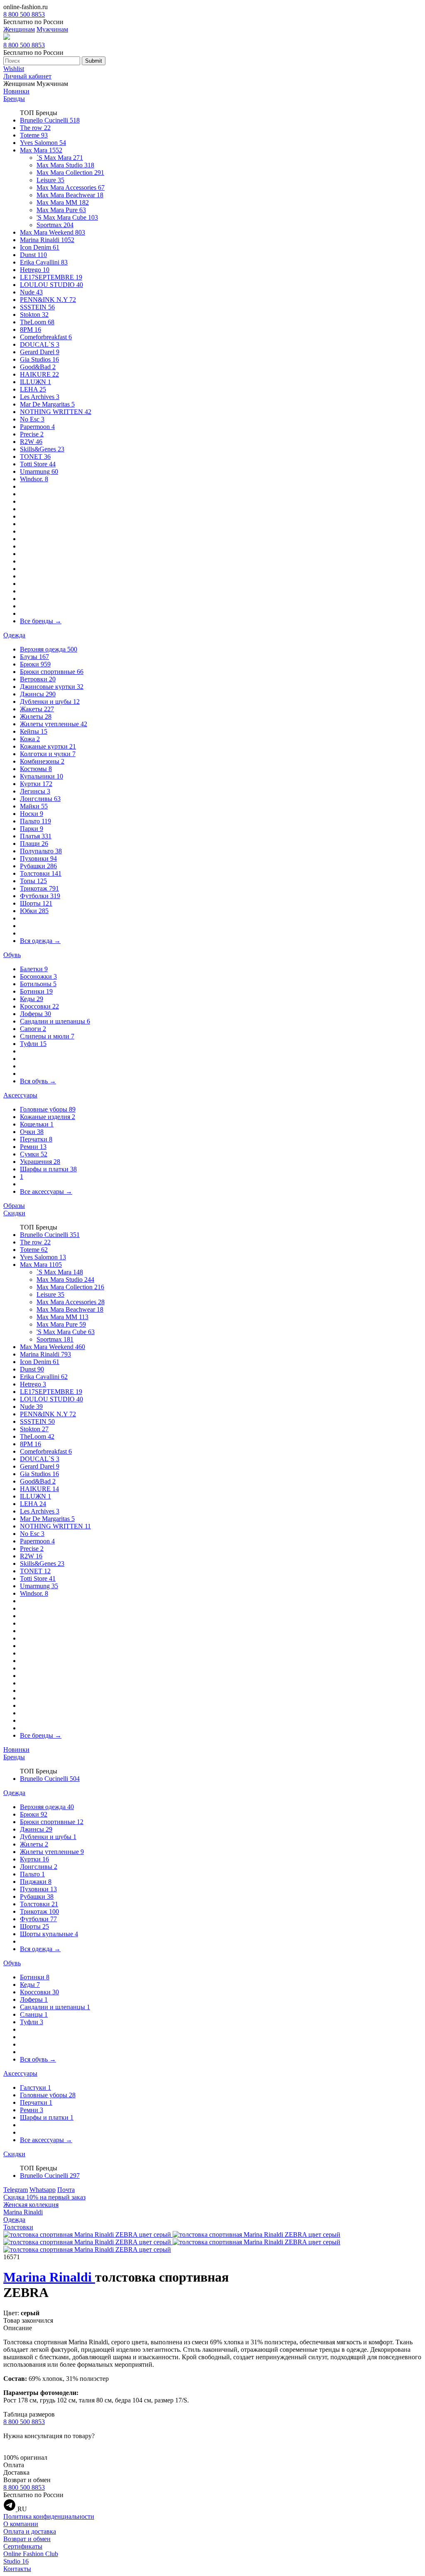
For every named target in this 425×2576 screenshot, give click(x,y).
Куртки (36, 784)
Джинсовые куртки (52, 687)
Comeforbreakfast (46, 337)
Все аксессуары (46, 1191)
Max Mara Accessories (71, 187)
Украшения (40, 1162)
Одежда (14, 635)
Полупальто (41, 851)
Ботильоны (38, 984)
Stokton (34, 315)
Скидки (14, 1213)
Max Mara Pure (61, 210)
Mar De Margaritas (47, 404)
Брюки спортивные (52, 672)
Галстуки (35, 2087)
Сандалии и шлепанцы (55, 1021)
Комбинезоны (42, 761)
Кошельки (37, 1124)
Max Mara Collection (70, 173)
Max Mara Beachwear (70, 195)
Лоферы (35, 1014)
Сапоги (33, 1029)
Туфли (33, 1044)
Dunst (33, 255)
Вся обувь (38, 1081)
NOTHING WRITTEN (56, 412)
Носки (32, 814)
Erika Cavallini (44, 262)
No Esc (32, 419)
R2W (31, 442)
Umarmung (39, 471)
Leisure (50, 180)
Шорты (36, 903)
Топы (33, 881)
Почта (66, 2190)
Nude (31, 292)
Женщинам (19, 29)
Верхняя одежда (49, 649)
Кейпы (34, 731)
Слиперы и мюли (47, 1036)
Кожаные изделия (48, 1117)
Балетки (34, 969)
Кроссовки (39, 1006)
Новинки (16, 91)
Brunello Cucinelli (50, 120)
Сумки (34, 1154)
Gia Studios (39, 359)
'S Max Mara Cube (67, 217)
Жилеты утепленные (54, 724)
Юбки (34, 911)
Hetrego (35, 270)
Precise (32, 434)
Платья (36, 836)
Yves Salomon (43, 143)
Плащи (34, 844)
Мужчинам (52, 29)
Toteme (34, 135)
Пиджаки (36, 1882)
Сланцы (34, 2014)
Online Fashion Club (31, 2554)
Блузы (34, 657)
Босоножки (38, 976)
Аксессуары (20, 1095)
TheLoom (37, 322)
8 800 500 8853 (24, 14)
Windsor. (34, 479)
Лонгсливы (40, 799)
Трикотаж (39, 888)
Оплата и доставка (30, 2531)
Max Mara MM (63, 202)
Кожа (30, 739)
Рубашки (38, 866)
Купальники (42, 776)
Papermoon (37, 427)
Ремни (33, 1147)
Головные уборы (48, 1109)
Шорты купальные (49, 1934)
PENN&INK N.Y (48, 300)
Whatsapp (43, 2190)
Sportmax (55, 225)
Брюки (35, 664)
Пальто (35, 821)
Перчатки (36, 1139)
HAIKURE (39, 374)
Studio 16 (16, 2561)
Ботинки (36, 991)
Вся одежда (40, 941)
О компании (21, 2524)
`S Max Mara (60, 158)
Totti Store (38, 464)
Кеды (32, 999)
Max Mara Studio (65, 165)
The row (35, 128)
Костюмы (36, 769)
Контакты (17, 2569)
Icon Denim (40, 247)
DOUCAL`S (40, 344)
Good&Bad (38, 367)
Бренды (14, 99)
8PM (31, 329)
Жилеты (36, 716)
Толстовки (41, 873)
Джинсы (38, 694)
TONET (35, 457)
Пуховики (38, 858)
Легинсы (35, 791)
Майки (34, 806)
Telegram (16, 2190)
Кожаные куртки (48, 746)
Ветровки (38, 679)
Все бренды (41, 621)
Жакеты (37, 709)
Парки (32, 829)
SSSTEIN (37, 307)
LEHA (33, 389)
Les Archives (40, 397)
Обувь (12, 955)
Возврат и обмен (27, 2539)
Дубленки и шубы (50, 702)
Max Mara (41, 150)
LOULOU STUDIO (51, 285)
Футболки (40, 896)
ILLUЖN (35, 382)
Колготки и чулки (48, 754)
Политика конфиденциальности (49, 2516)
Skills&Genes (42, 449)
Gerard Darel (40, 352)
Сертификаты (23, 2546)
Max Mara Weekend (53, 232)
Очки (32, 1132)
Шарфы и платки (48, 1169)
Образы (14, 1206)
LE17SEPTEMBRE (51, 277)
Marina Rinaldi (47, 240)
